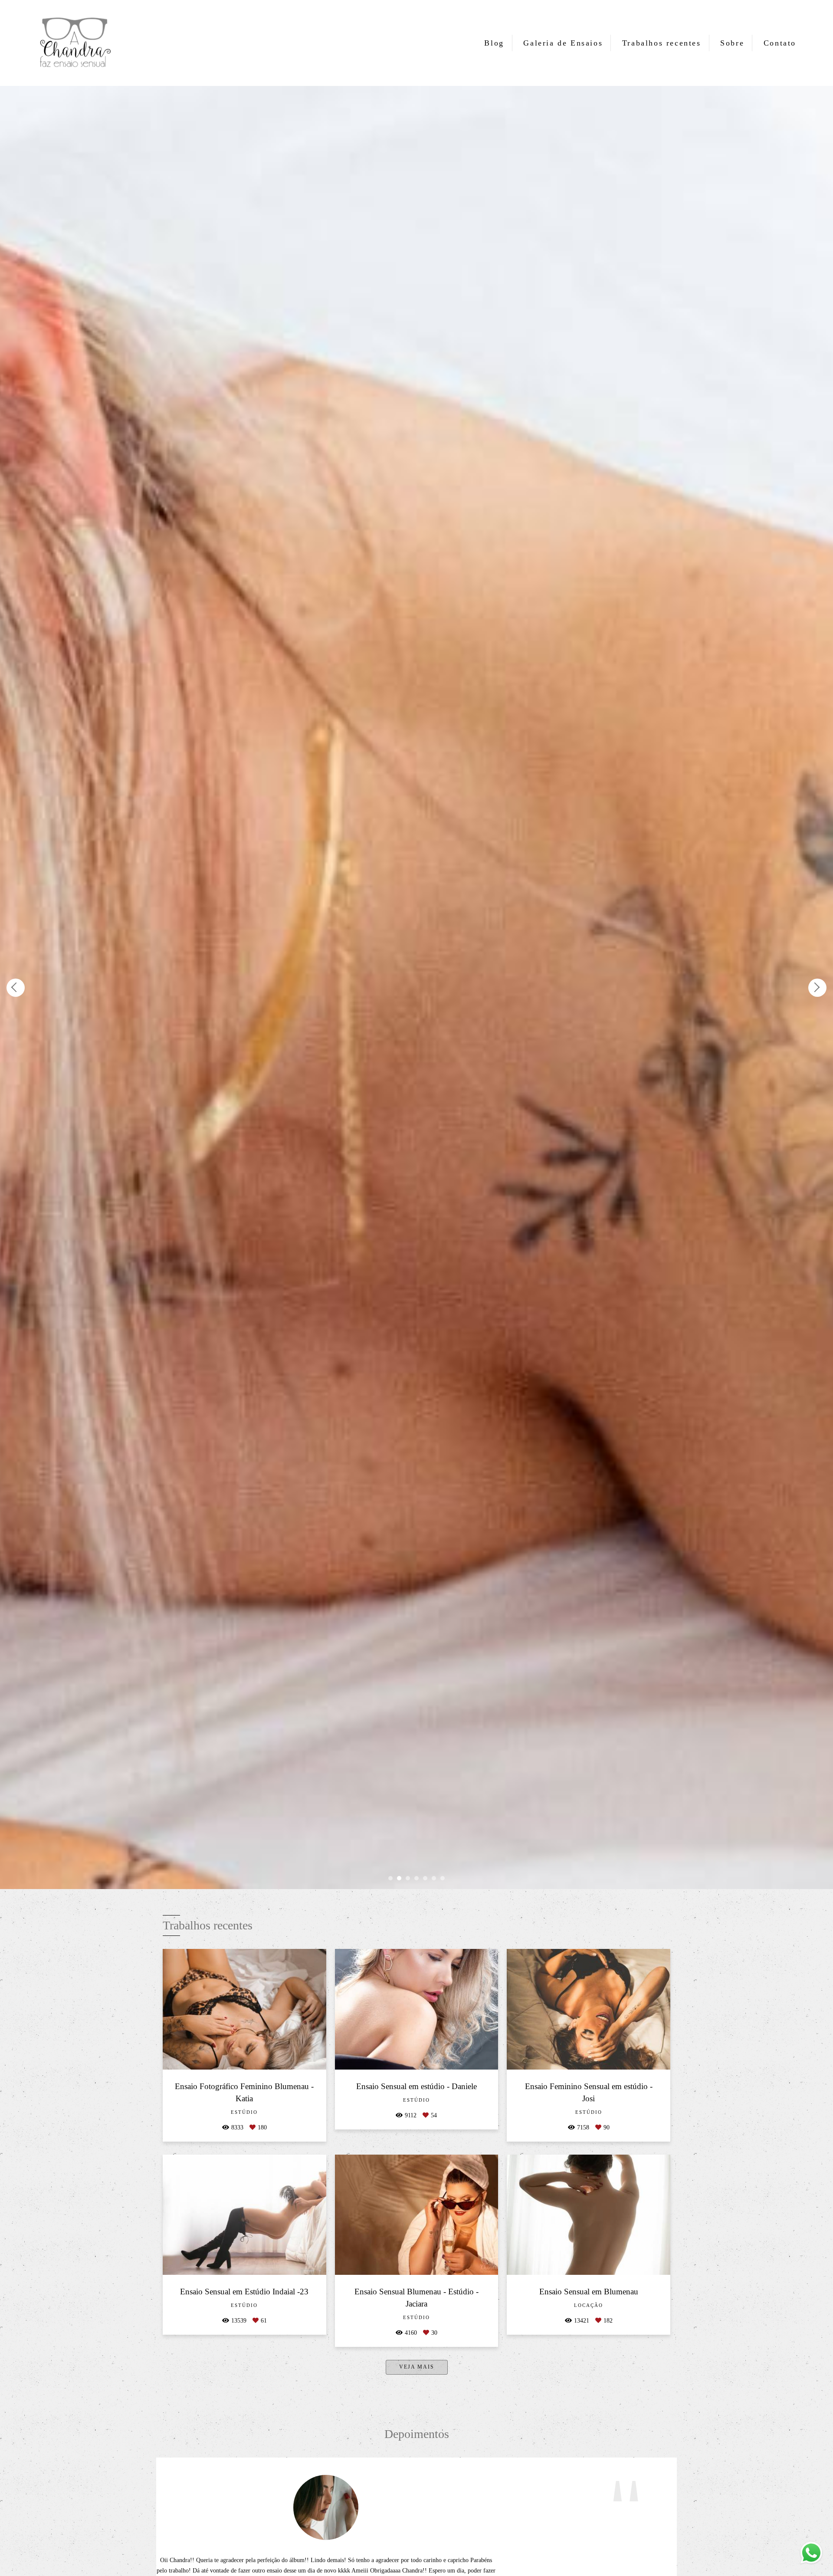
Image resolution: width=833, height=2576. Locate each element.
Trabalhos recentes (662, 43)
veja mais (417, 2367)
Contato (780, 43)
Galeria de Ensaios (563, 43)
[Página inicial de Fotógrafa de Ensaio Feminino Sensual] (74, 43)
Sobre (732, 43)
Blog (494, 43)
